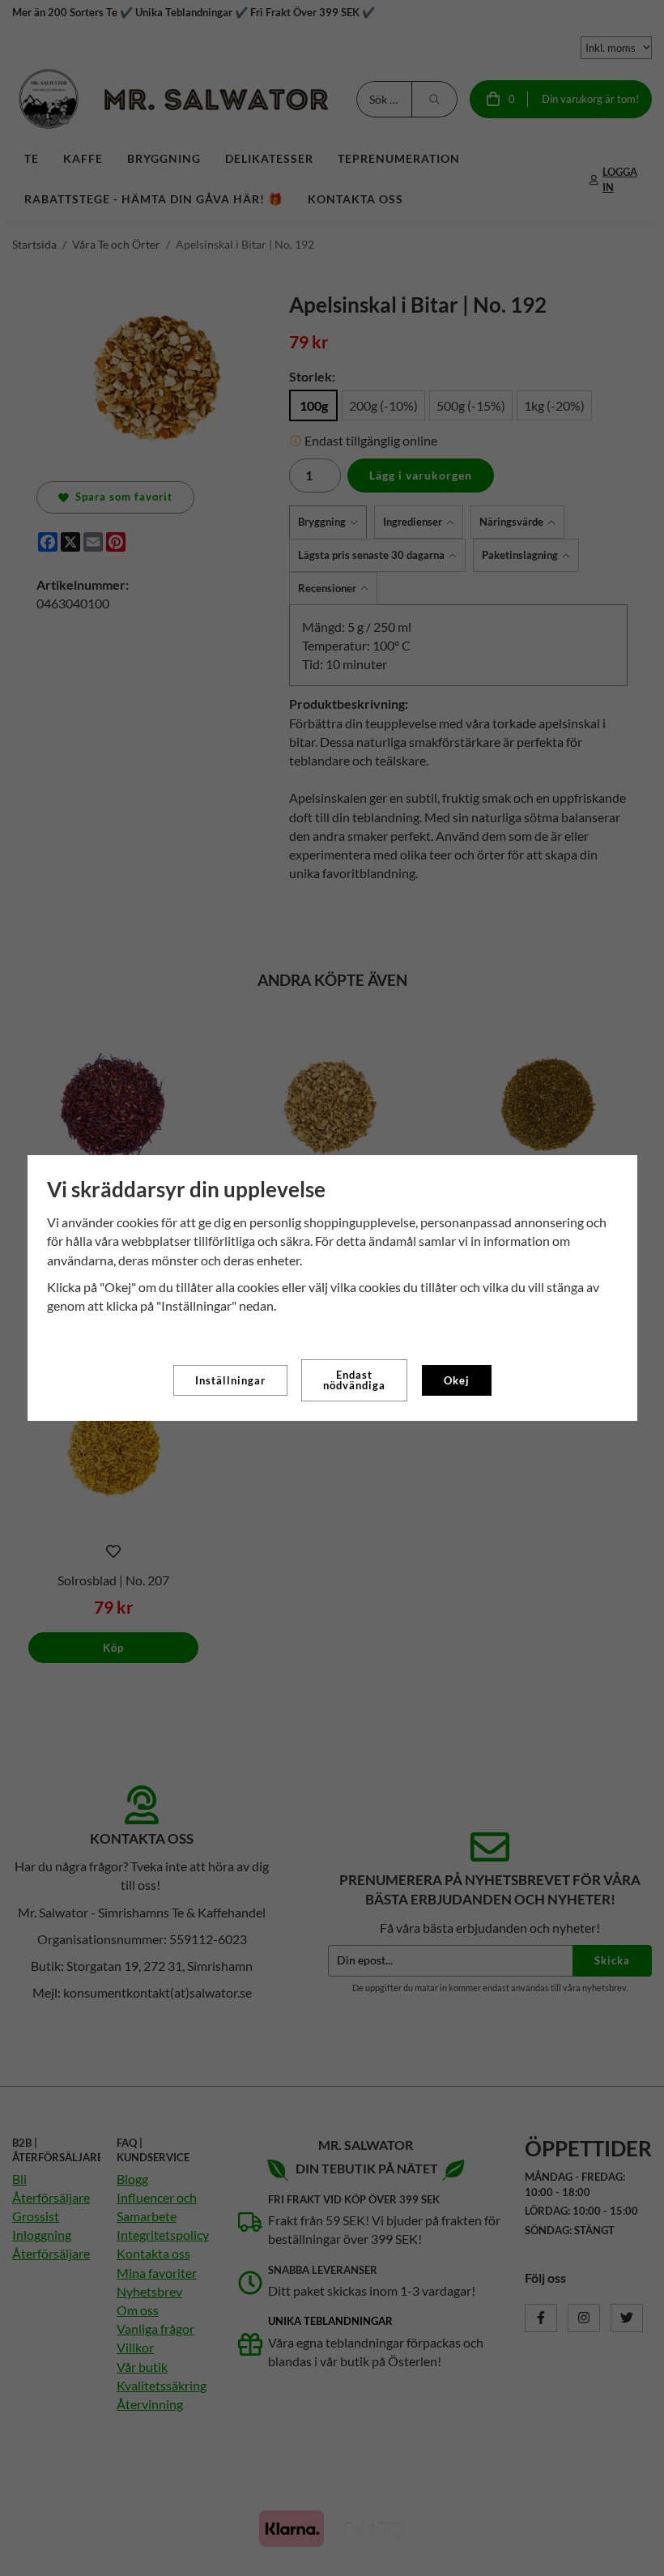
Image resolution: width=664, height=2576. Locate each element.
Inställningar (230, 1380)
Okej (457, 1380)
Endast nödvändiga (354, 1380)
